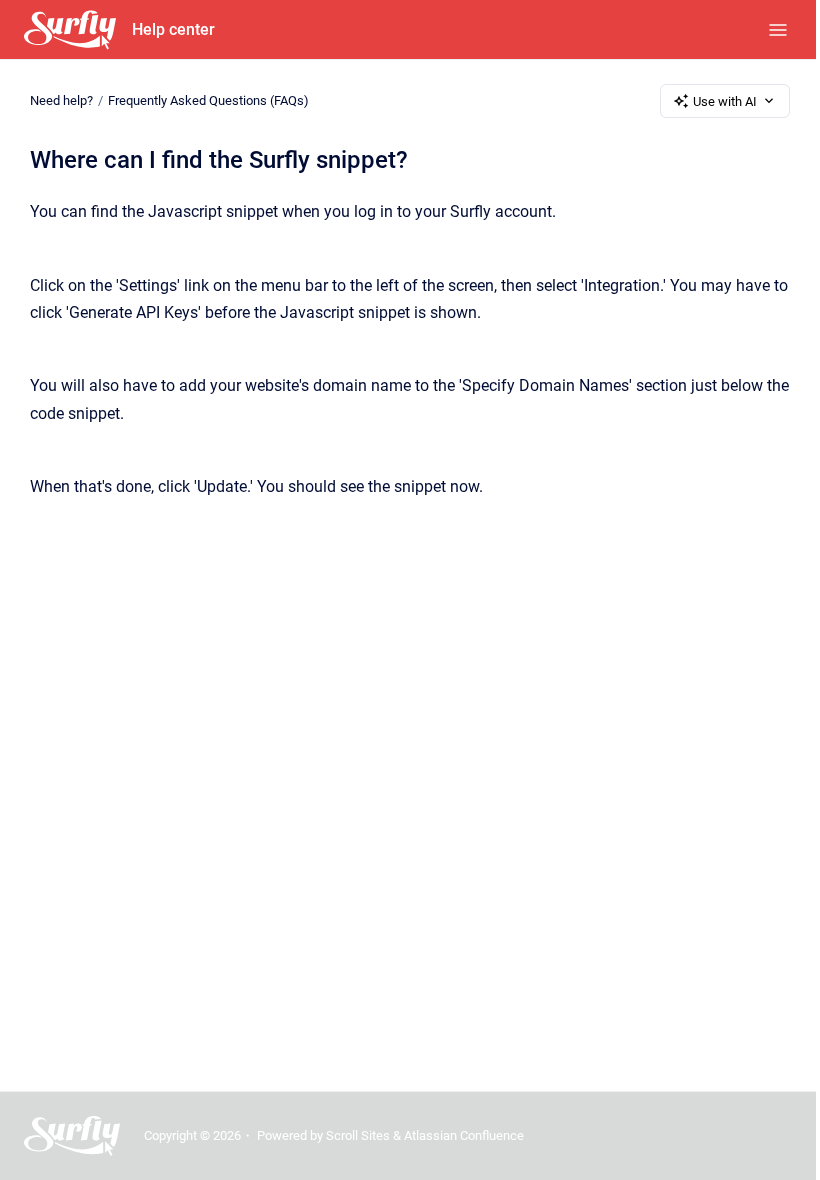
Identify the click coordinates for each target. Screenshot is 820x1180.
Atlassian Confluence (464, 1135)
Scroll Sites (358, 1135)
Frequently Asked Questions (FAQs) (208, 100)
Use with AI (725, 101)
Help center (173, 29)
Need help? (61, 100)
